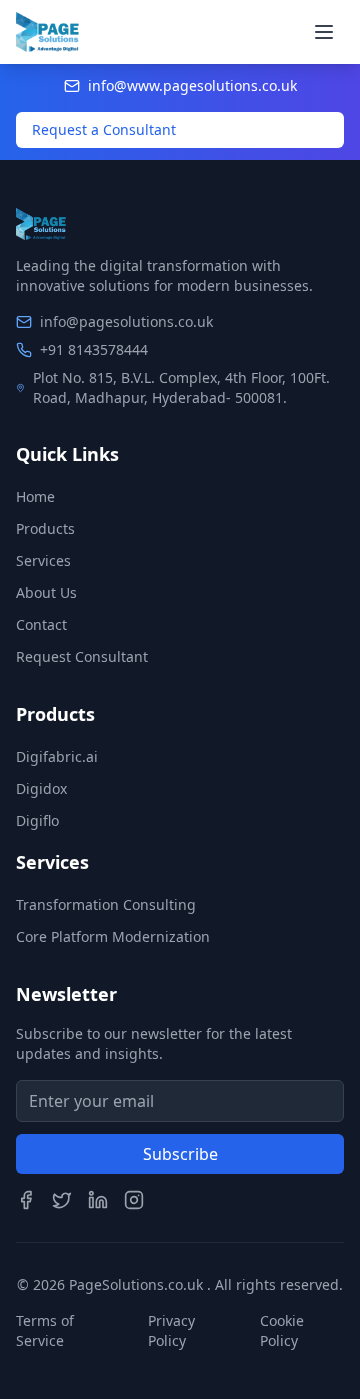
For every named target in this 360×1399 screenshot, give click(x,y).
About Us (46, 592)
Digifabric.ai (57, 756)
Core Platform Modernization (113, 936)
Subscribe (180, 1154)
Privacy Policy (171, 1330)
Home (35, 496)
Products (45, 528)
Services (43, 560)
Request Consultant (82, 656)
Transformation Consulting (106, 904)
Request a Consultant (104, 129)
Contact (41, 624)
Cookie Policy (282, 1330)
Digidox (41, 788)
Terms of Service (45, 1330)
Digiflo (37, 820)
